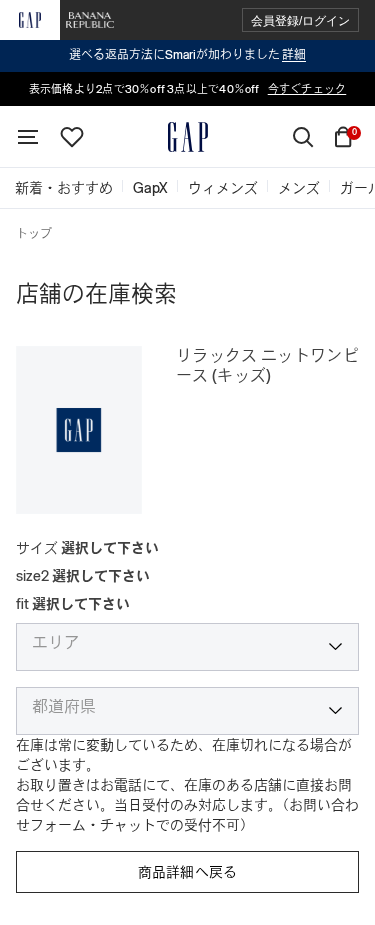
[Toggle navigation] (28, 137)
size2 (83, 576)
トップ (34, 234)
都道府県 (64, 707)
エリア (56, 643)
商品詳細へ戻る (188, 872)
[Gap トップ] (188, 137)
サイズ (87, 548)
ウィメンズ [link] (223, 188)
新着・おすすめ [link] (64, 188)
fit (73, 604)
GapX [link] (150, 188)
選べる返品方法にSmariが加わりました (187, 55)
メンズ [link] (299, 188)
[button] (300, 20)
